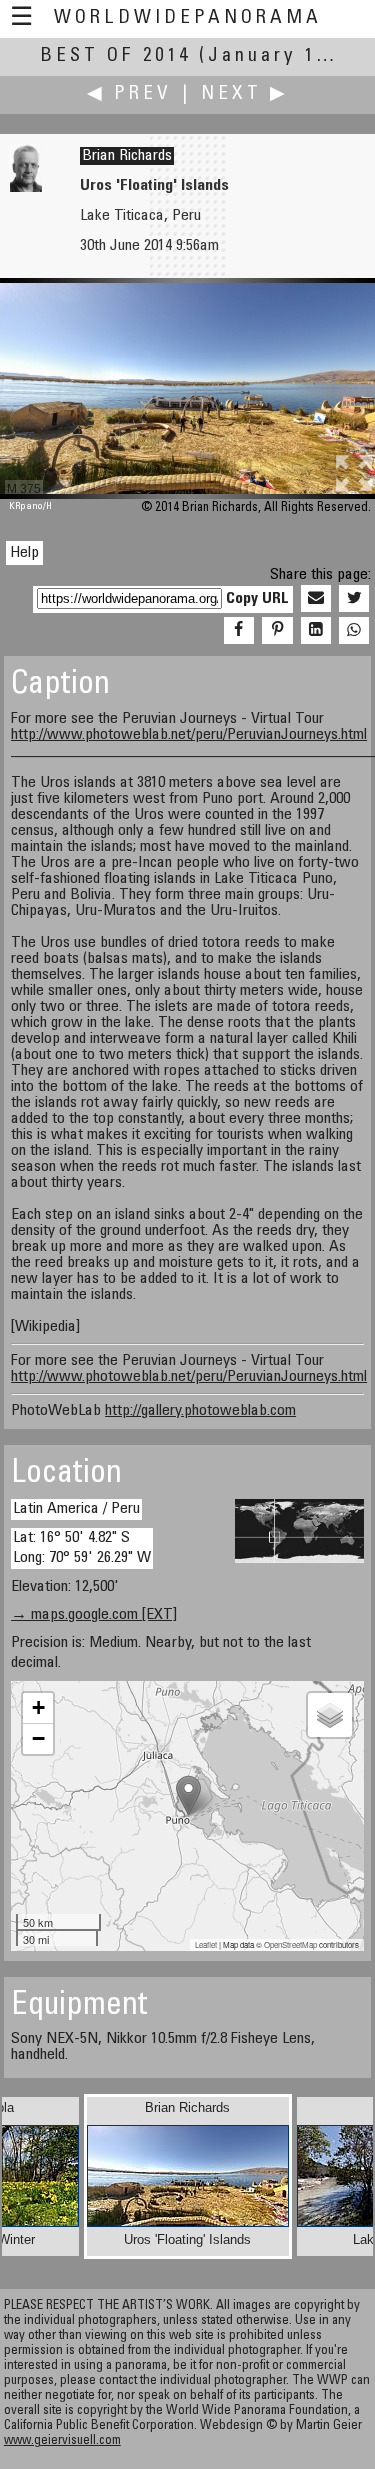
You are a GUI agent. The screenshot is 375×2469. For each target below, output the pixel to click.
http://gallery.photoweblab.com (200, 1411)
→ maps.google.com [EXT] (94, 1615)
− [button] (38, 1738)
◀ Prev (129, 94)
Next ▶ (245, 94)
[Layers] (330, 1715)
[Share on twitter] (354, 599)
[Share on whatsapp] (354, 631)
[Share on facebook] (239, 631)
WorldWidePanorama (188, 18)
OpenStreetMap (290, 1944)
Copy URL (257, 599)
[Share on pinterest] (277, 631)
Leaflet (206, 1944)
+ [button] (38, 1707)
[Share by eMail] (316, 599)
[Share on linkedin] (316, 631)
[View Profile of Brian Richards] (26, 188)
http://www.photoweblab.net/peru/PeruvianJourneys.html (189, 735)
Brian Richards (127, 156)
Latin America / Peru (76, 1509)
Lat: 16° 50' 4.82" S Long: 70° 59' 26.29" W (82, 1547)
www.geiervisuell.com (62, 2441)
